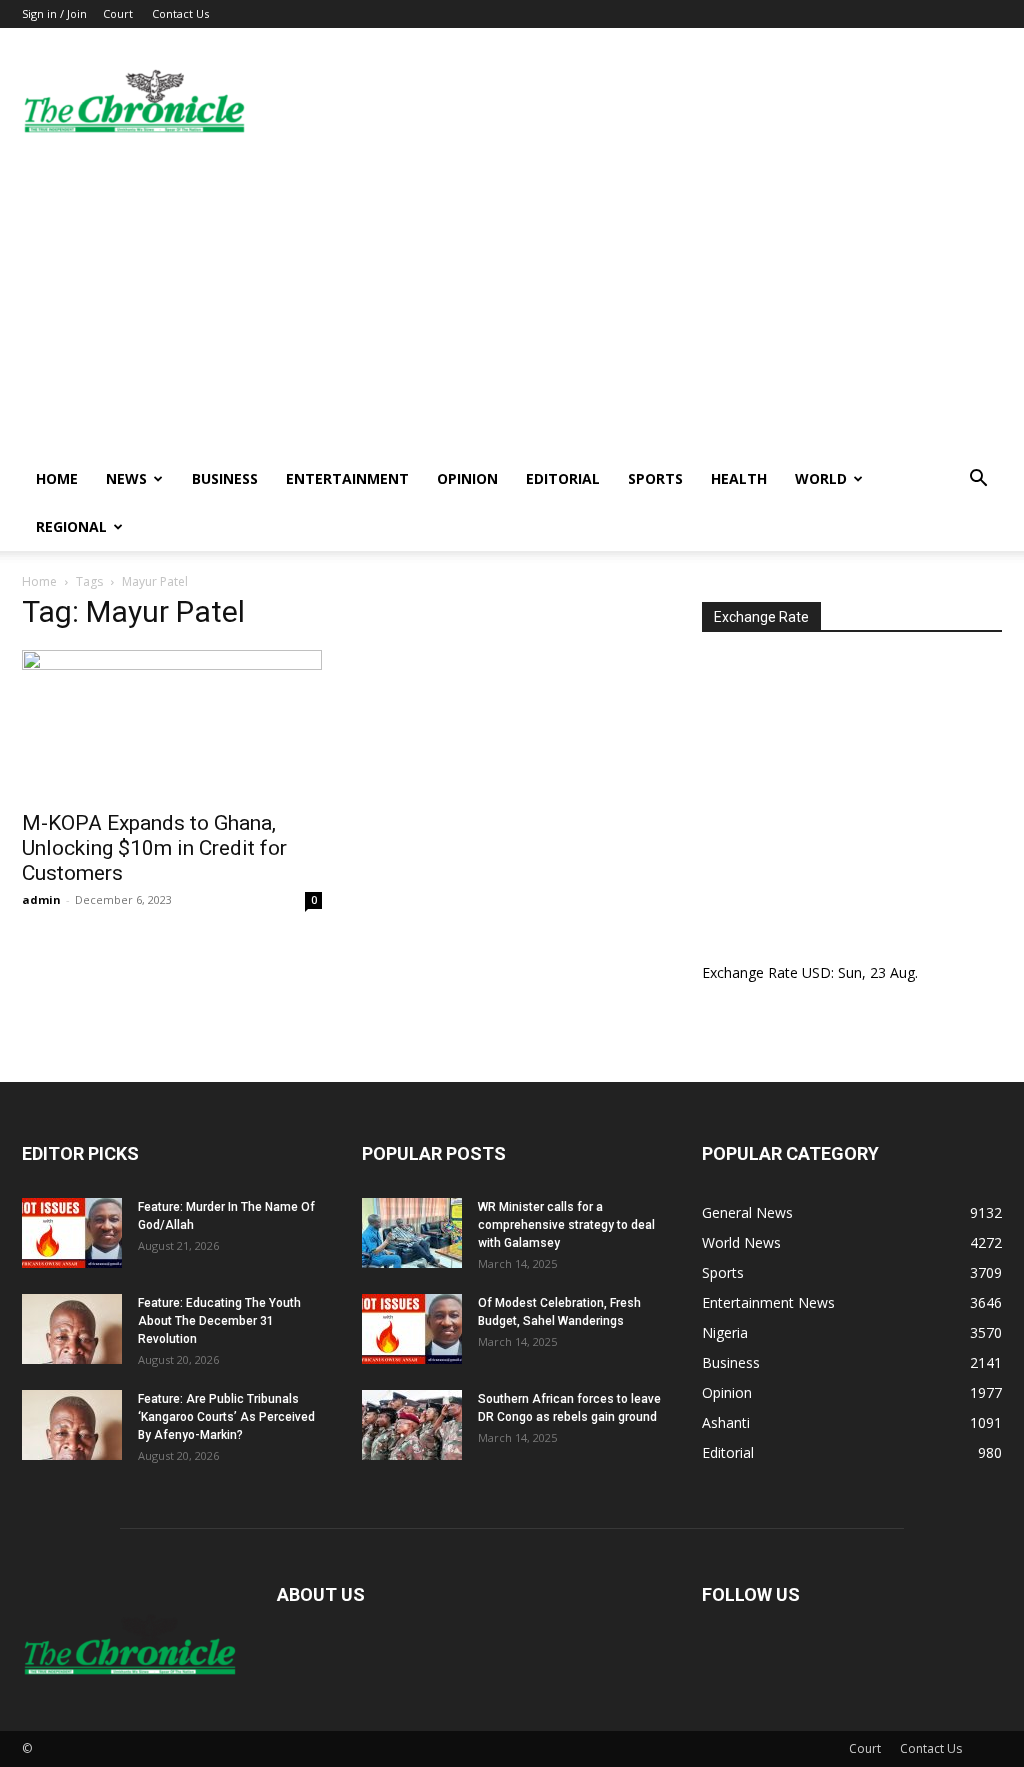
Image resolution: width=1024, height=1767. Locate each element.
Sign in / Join (54, 13)
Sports (655, 478)
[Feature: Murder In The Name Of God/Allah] (72, 1233)
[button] (978, 480)
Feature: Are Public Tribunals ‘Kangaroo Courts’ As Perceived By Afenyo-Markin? (226, 1417)
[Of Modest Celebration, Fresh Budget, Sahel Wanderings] (412, 1329)
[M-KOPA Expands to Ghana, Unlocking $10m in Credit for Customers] (172, 724)
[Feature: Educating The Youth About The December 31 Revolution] (72, 1329)
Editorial (563, 478)
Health (739, 478)
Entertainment (347, 478)
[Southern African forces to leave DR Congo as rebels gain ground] (412, 1425)
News (126, 478)
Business (225, 478)
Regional (71, 526)
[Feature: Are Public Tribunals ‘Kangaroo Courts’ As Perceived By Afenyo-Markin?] (72, 1425)
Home (57, 478)
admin (41, 899)
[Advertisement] (512, 305)
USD (816, 972)
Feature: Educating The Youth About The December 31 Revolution (219, 1321)
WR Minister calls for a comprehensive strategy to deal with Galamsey (566, 1225)
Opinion (467, 478)
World (821, 478)
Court (118, 13)
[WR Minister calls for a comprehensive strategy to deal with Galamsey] (412, 1233)
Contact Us (180, 13)
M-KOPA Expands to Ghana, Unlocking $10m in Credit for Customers (154, 848)
